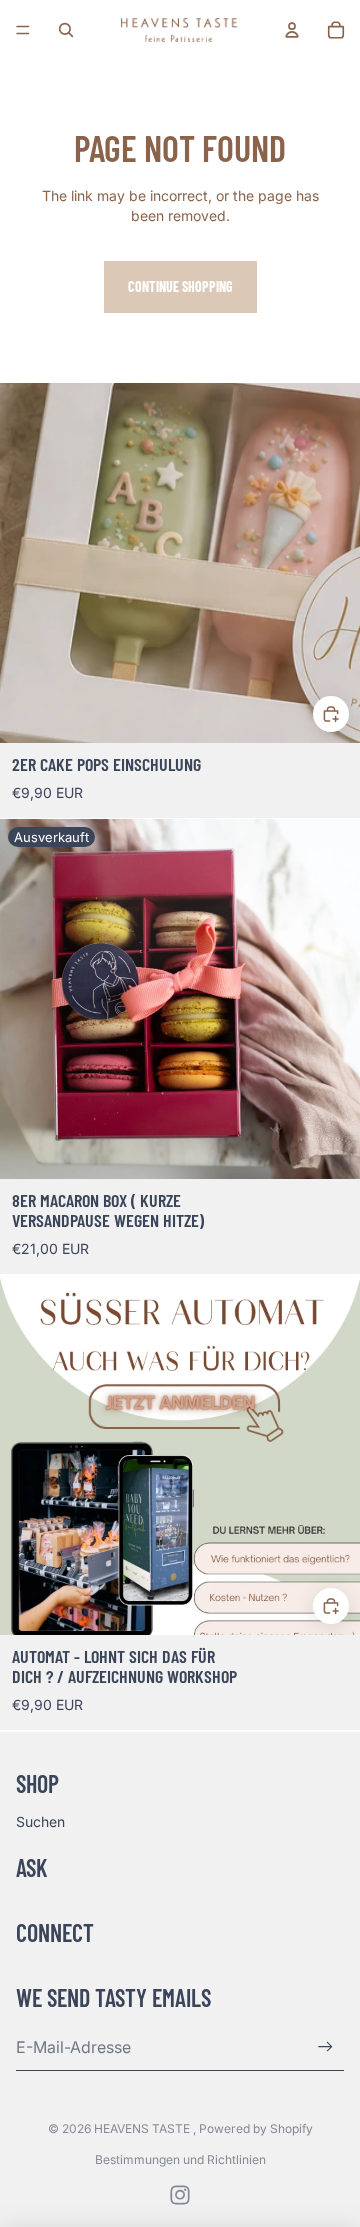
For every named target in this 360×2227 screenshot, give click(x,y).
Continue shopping (180, 286)
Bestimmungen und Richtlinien (180, 2159)
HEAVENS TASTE (143, 2128)
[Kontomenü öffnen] (292, 30)
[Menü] (23, 30)
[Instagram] (180, 2195)
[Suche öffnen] (66, 30)
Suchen (40, 1821)
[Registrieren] (325, 2046)
